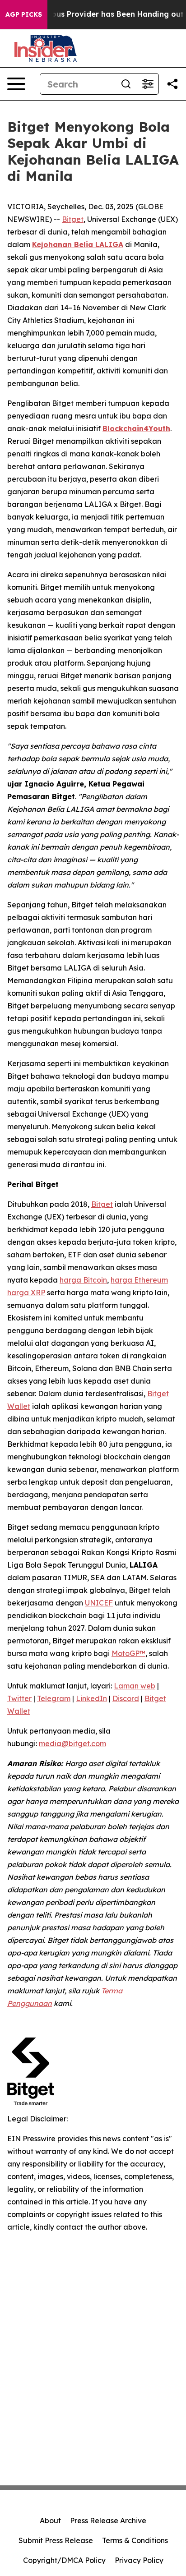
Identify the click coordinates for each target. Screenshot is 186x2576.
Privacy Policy (139, 2560)
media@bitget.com (72, 1743)
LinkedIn (91, 1698)
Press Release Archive (108, 2521)
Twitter (19, 1698)
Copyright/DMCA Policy (64, 2560)
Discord (126, 1698)
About (50, 2521)
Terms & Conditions (135, 2540)
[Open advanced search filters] (148, 84)
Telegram (54, 1698)
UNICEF (99, 1603)
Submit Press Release (56, 2540)
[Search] (126, 84)
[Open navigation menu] (16, 84)
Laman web (135, 1686)
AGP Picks (24, 14)
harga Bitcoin (83, 1280)
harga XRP (26, 1293)
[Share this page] (172, 84)
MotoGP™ (128, 1653)
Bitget (73, 219)
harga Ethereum (139, 1280)
